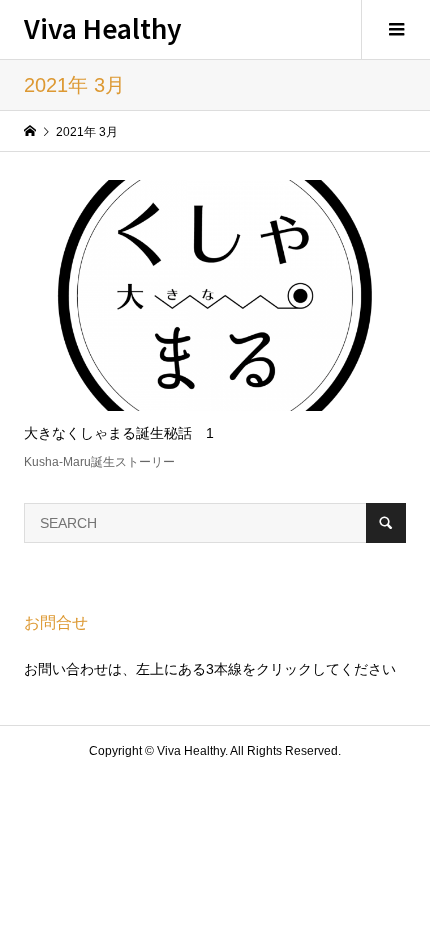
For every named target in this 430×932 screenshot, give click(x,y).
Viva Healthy (103, 27)
